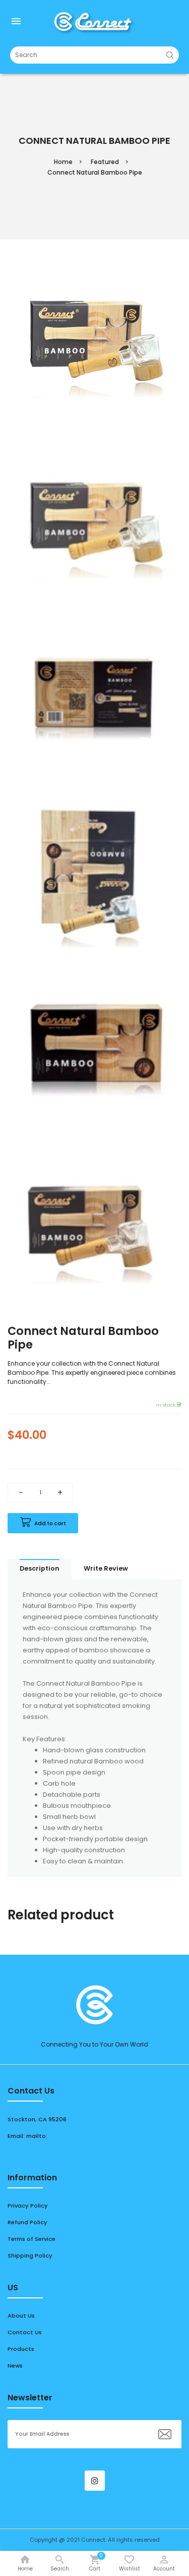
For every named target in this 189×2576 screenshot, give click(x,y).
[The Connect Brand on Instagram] (95, 2481)
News (15, 2366)
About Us (21, 2316)
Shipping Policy (30, 2256)
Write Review (106, 1568)
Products (21, 2349)
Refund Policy (27, 2222)
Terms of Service (31, 2239)
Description (40, 1568)
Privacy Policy (28, 2206)
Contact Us (25, 2332)
